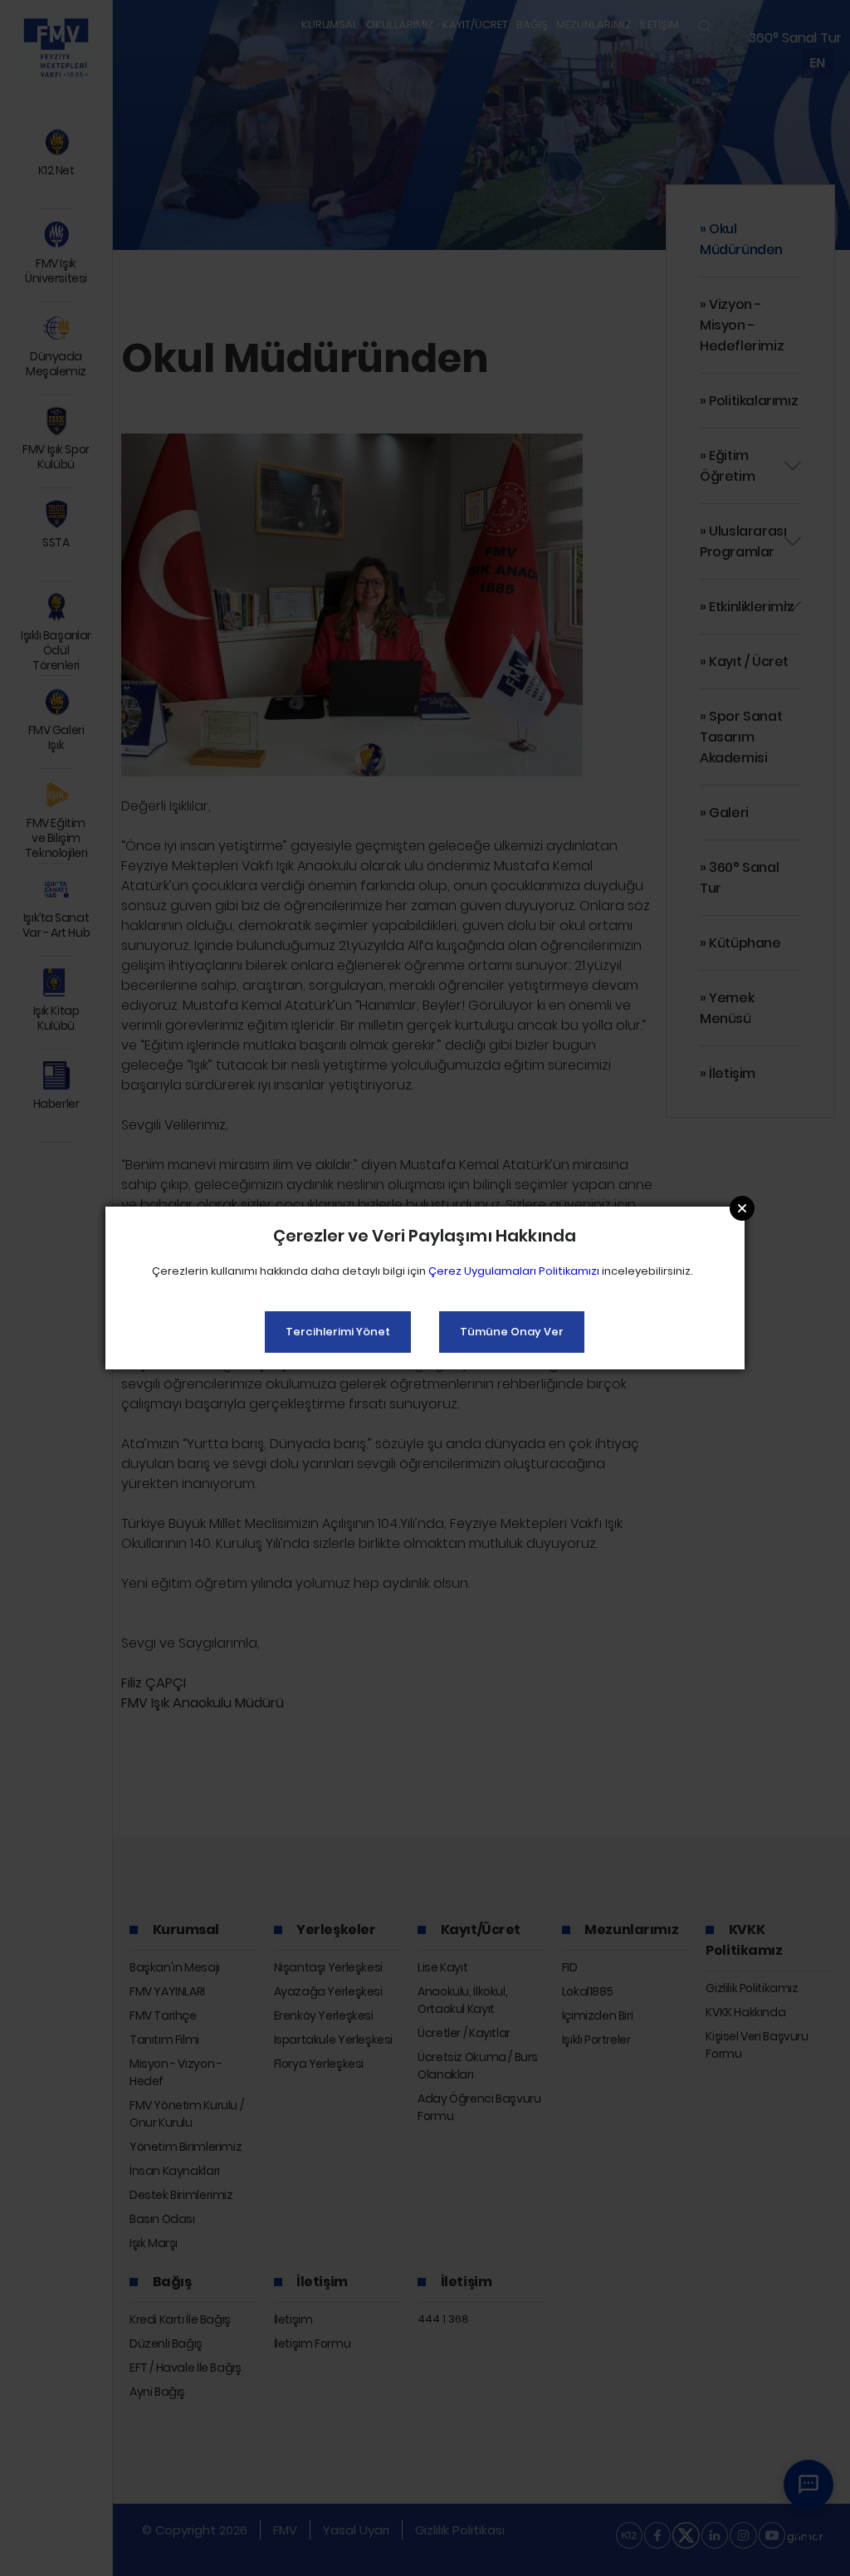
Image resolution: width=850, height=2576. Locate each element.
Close (742, 1208)
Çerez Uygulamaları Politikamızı (514, 1271)
